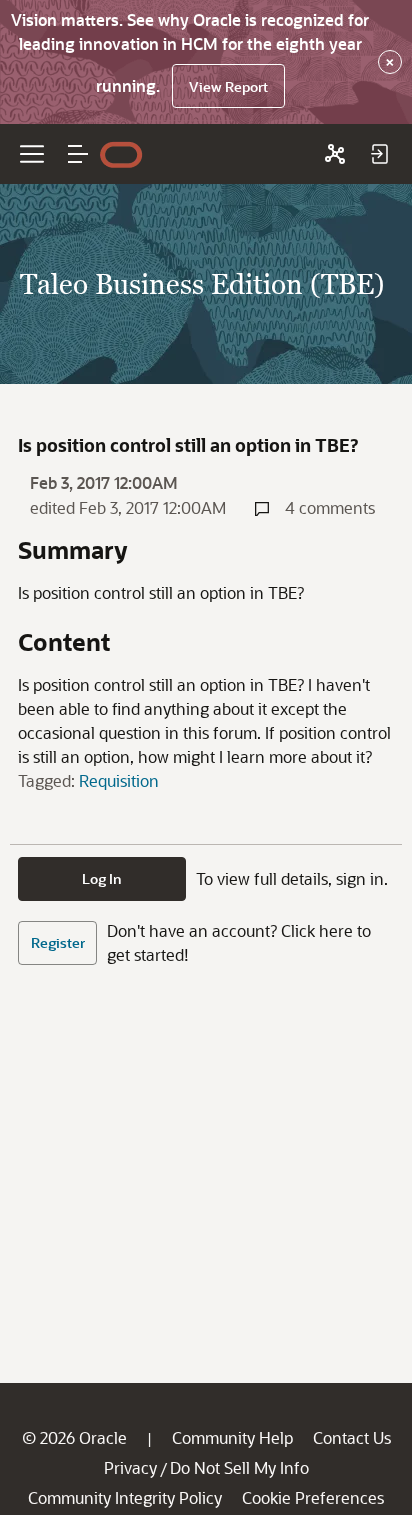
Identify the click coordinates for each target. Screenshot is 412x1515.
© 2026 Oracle (74, 1437)
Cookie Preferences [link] (313, 1497)
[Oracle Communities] (335, 154)
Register (58, 942)
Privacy (130, 1467)
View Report (228, 86)
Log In (102, 878)
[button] (78, 154)
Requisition (119, 780)
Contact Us (352, 1437)
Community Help (232, 1437)
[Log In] (379, 154)
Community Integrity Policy (125, 1497)
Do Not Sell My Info (239, 1467)
